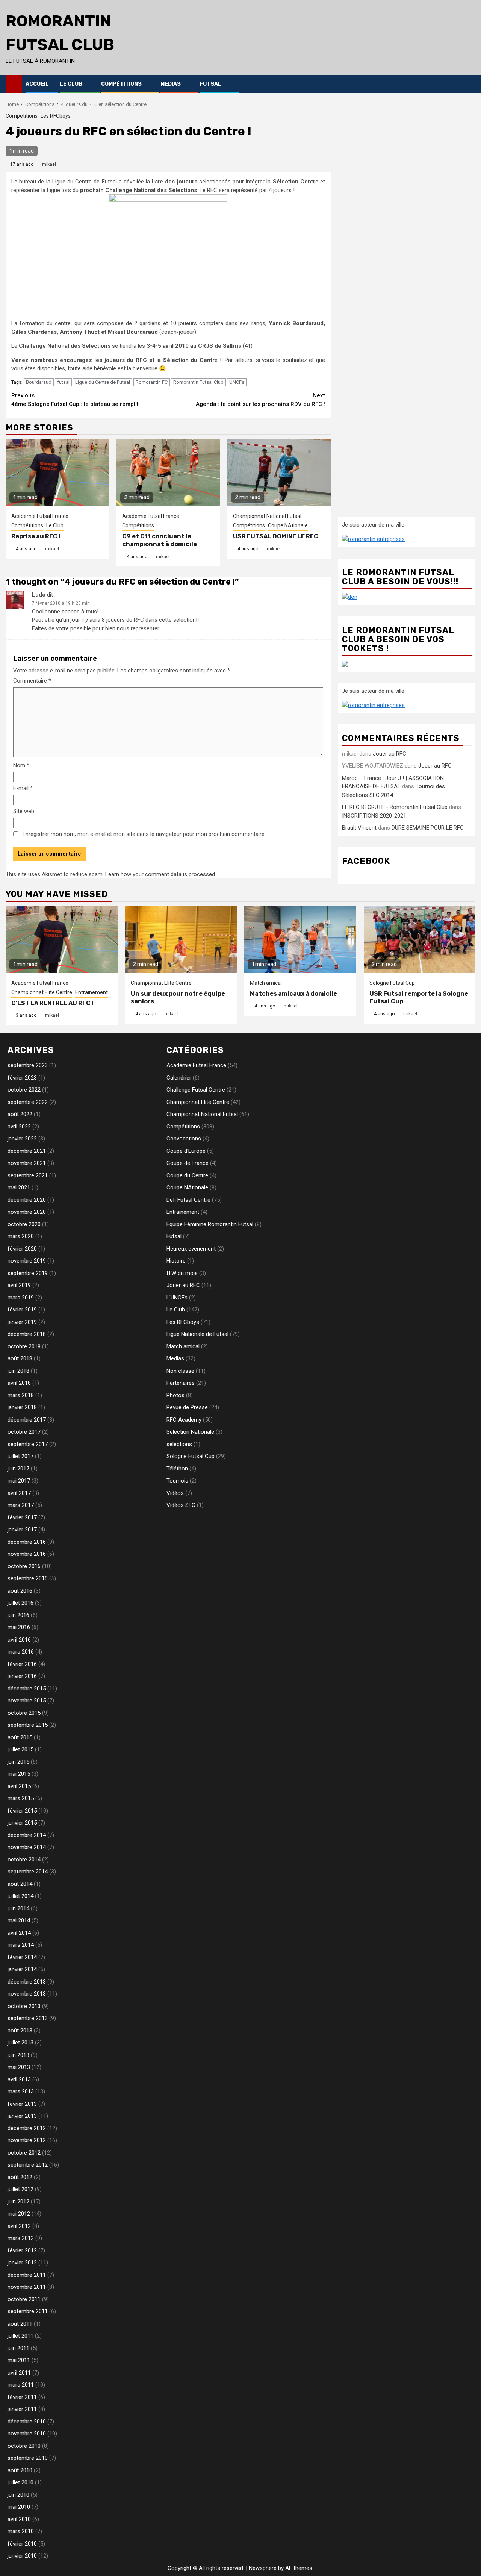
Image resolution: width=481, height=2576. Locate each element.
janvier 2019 (22, 1322)
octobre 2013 (24, 2006)
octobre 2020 (24, 1224)
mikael (49, 164)
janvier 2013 (22, 2116)
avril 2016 (19, 1640)
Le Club (71, 84)
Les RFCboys (56, 116)
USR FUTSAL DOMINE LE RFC (276, 536)
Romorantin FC (152, 382)
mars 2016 (21, 1652)
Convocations (184, 1139)
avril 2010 (19, 2519)
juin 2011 (18, 2348)
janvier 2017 (22, 1530)
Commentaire (32, 681)
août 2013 (20, 2031)
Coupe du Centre (187, 1175)
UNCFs (237, 382)
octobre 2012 (24, 2153)
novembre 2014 (27, 1847)
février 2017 (22, 1517)
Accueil (37, 84)
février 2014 (22, 1957)
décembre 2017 (27, 1420)
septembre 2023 (28, 1065)
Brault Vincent (359, 828)
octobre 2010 (24, 2446)
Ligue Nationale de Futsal (197, 1334)
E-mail (23, 788)
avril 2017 (19, 1493)
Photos (175, 1395)
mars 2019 (21, 1298)
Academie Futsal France (40, 516)
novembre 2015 (27, 1701)
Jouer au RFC (389, 754)
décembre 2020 (27, 1200)
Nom (21, 765)
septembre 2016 (28, 1578)
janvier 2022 (22, 1139)
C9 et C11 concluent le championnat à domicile (160, 540)
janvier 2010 (22, 2556)
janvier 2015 (22, 1823)
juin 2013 (18, 2055)
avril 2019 (19, 1285)
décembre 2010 (27, 2422)
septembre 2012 (28, 2165)
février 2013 (22, 2104)
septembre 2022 (28, 1102)
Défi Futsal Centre (188, 1200)
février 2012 (22, 2250)
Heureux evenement (191, 1249)
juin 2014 (18, 1908)
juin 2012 (18, 2202)
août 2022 (20, 1114)
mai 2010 (19, 2507)
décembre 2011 (27, 2275)
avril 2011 (19, 2373)
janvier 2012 (22, 2263)
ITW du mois (182, 1273)
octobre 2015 (24, 1713)
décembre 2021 (27, 1151)
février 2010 (22, 2544)
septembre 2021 (28, 1175)
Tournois (177, 1481)
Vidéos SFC (181, 1505)
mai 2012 (19, 2214)
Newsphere (263, 2568)
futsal (63, 382)
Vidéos (175, 1493)
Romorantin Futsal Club (198, 382)
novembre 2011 (27, 2287)
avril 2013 (19, 2079)
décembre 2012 (27, 2128)
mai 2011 (19, 2360)
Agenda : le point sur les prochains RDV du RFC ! (260, 400)
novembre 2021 (27, 1163)
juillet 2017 (20, 1456)
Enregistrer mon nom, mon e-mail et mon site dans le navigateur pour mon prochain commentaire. (144, 834)
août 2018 (20, 1358)
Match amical (266, 983)
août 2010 (20, 2470)
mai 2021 (19, 1187)
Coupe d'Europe (186, 1151)
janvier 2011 (22, 2409)
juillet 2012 (20, 2189)
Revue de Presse (187, 1407)
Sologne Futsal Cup (392, 983)
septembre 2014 (28, 1872)
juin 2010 (18, 2495)
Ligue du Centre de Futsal (103, 382)
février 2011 (22, 2397)
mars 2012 (21, 2238)
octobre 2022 (24, 1090)
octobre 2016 (24, 1566)
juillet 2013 (20, 2043)
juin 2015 (18, 1762)
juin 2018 (18, 1371)
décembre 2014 (27, 1835)
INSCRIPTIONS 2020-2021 (374, 816)
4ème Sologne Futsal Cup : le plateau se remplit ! (76, 400)
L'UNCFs (177, 1298)
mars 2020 (21, 1236)
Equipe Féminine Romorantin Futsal (210, 1224)
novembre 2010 (27, 2434)
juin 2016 (18, 1615)
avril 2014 (19, 1933)
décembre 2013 (27, 1982)
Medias (171, 84)
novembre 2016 (27, 1554)
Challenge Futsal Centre (196, 1090)
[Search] (470, 84)
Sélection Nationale (190, 1432)
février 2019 (22, 1310)
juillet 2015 (20, 1749)
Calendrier (179, 1078)
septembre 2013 (28, 2018)
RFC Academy (184, 1420)
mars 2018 (21, 1395)
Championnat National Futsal (267, 516)
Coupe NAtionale (288, 525)
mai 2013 (19, 2067)
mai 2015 (19, 1774)
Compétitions (121, 84)
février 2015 (22, 1811)
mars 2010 (21, 2531)
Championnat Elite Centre (42, 992)
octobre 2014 (24, 1860)
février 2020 (22, 1249)
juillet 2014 (20, 1896)
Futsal (210, 84)
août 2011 (20, 2324)
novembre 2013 (27, 1994)
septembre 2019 (28, 1273)
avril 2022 (19, 1127)
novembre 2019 (27, 1261)
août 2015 (20, 1737)
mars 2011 (21, 2385)
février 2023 (22, 1078)
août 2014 (20, 1884)
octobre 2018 (24, 1346)
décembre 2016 (27, 1542)
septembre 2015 (28, 1725)
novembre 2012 (27, 2140)
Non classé (180, 1371)
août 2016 (20, 1591)
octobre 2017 (24, 1432)
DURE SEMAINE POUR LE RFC (428, 828)
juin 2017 (18, 1469)
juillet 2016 (20, 1603)
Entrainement (92, 992)
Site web (24, 811)
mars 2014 (21, 1945)
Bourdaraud (39, 382)
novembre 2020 (27, 1212)
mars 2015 (21, 1798)
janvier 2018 (22, 1407)
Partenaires (181, 1383)
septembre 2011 (28, 2311)
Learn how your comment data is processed (160, 874)
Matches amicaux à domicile (293, 994)
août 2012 (20, 2177)
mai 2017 (19, 1481)
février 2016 (22, 1664)
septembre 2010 (28, 2458)
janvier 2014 (22, 1969)
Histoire (176, 1261)
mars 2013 (21, 2091)
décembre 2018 (27, 1334)
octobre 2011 (24, 2299)
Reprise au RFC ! (36, 536)
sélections (179, 1444)
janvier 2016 (22, 1676)
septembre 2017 (28, 1444)
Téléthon (177, 1469)
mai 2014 (19, 1920)
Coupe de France (188, 1163)
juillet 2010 (20, 2482)
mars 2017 (21, 1505)
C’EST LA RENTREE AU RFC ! (52, 1003)
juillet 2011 (20, 2336)
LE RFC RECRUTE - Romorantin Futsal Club (395, 807)
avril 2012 (19, 2226)
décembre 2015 (27, 1689)
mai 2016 (19, 1627)
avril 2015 (19, 1786)
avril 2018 (19, 1383)
